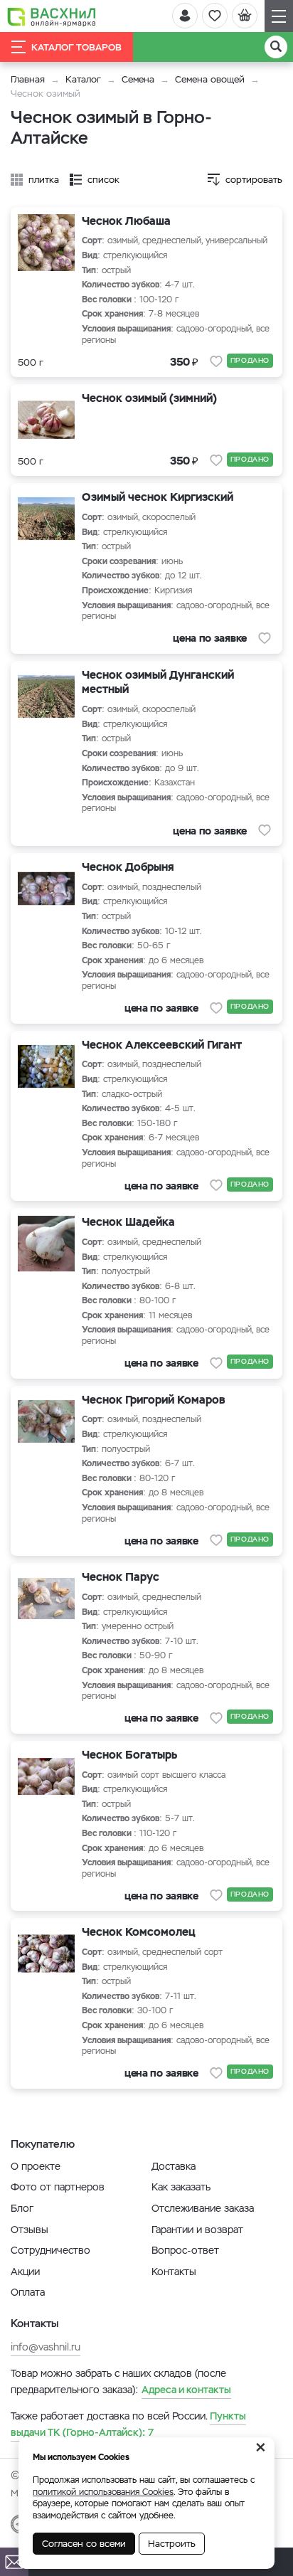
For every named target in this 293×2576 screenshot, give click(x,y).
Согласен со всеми (84, 2544)
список (103, 180)
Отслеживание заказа (203, 2208)
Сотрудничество (50, 2250)
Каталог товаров (76, 47)
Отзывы (30, 2230)
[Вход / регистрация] (185, 16)
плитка (44, 180)
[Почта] (14, 2562)
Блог (22, 2208)
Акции (25, 2272)
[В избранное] (216, 361)
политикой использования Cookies (103, 2492)
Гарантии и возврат (197, 2230)
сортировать (254, 180)
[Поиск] (276, 47)
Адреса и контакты (186, 2390)
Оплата (28, 2292)
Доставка (174, 2166)
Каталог (83, 79)
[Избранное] (215, 16)
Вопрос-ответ (185, 2250)
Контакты (174, 2272)
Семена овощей (210, 79)
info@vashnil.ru (46, 2347)
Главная (28, 79)
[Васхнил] (52, 16)
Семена (138, 79)
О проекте (36, 2166)
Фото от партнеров (58, 2187)
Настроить (172, 2544)
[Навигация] (279, 16)
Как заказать (181, 2187)
